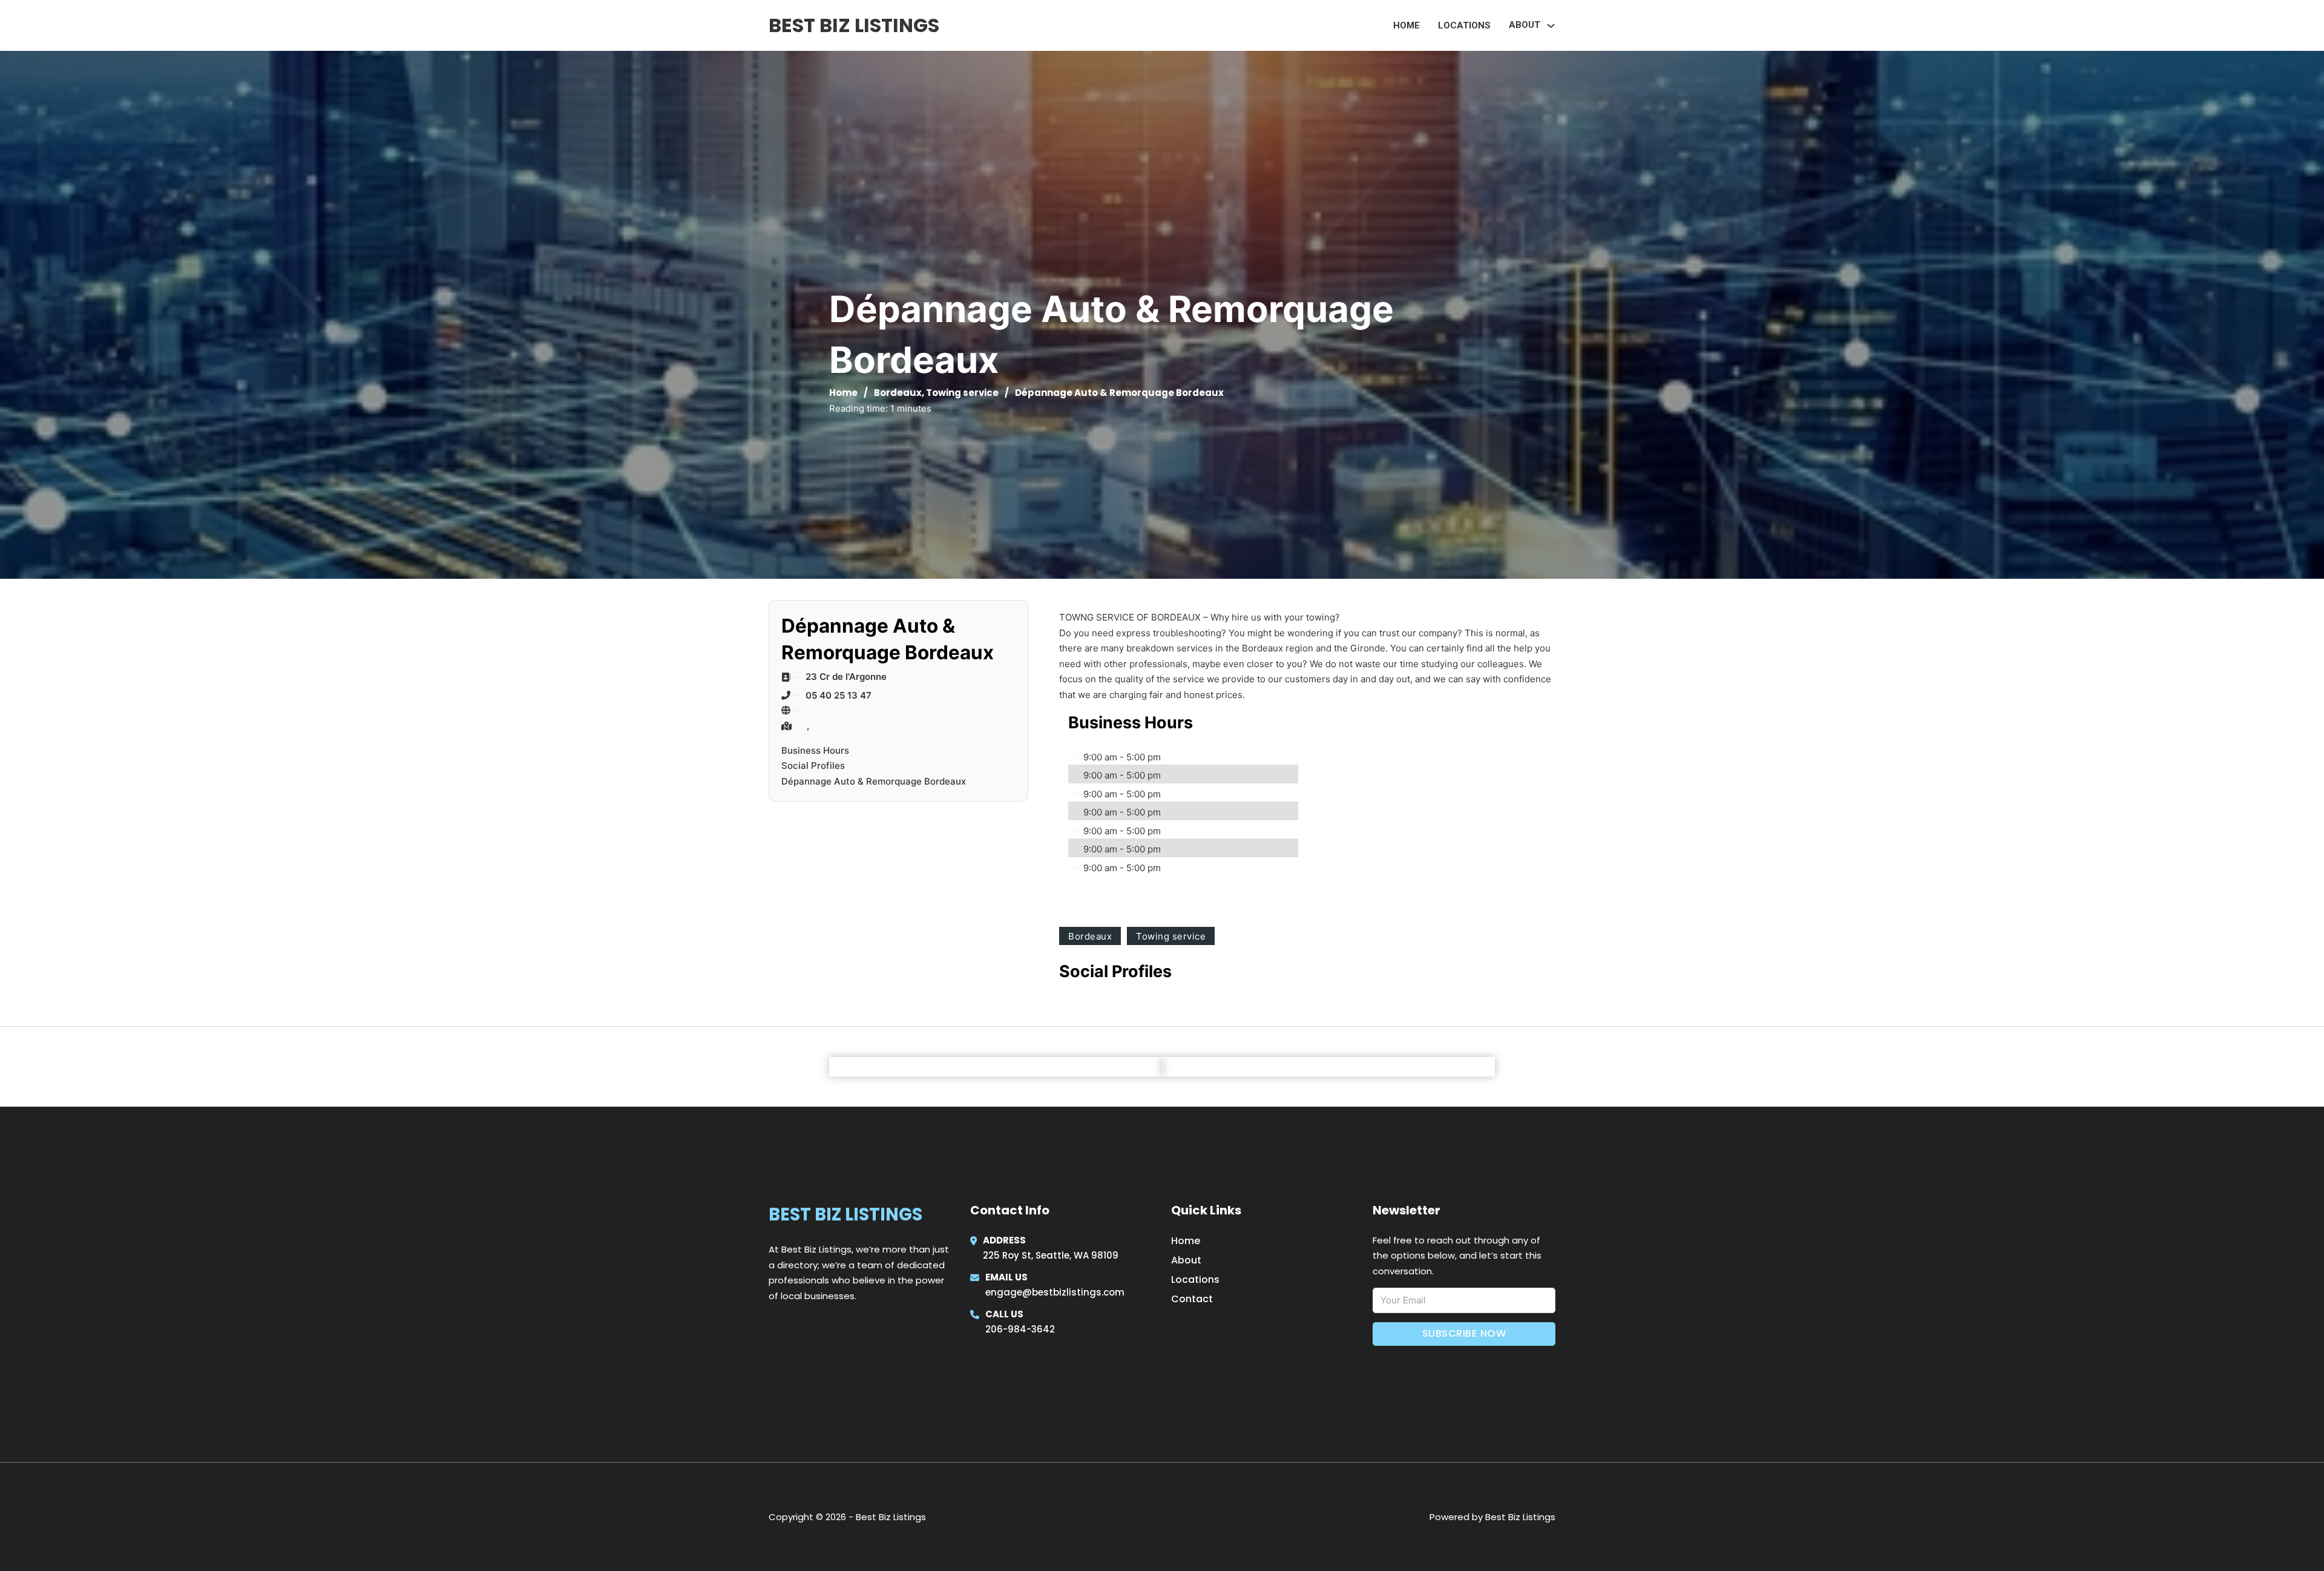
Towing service (962, 393)
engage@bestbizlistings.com (1055, 1292)
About (1186, 1260)
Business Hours (815, 750)
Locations (1464, 25)
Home (1407, 25)
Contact (1192, 1299)
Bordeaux (898, 393)
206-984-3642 (1020, 1329)
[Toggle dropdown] (1551, 26)
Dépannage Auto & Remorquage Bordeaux (874, 781)
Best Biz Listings (854, 25)
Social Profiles (813, 766)
